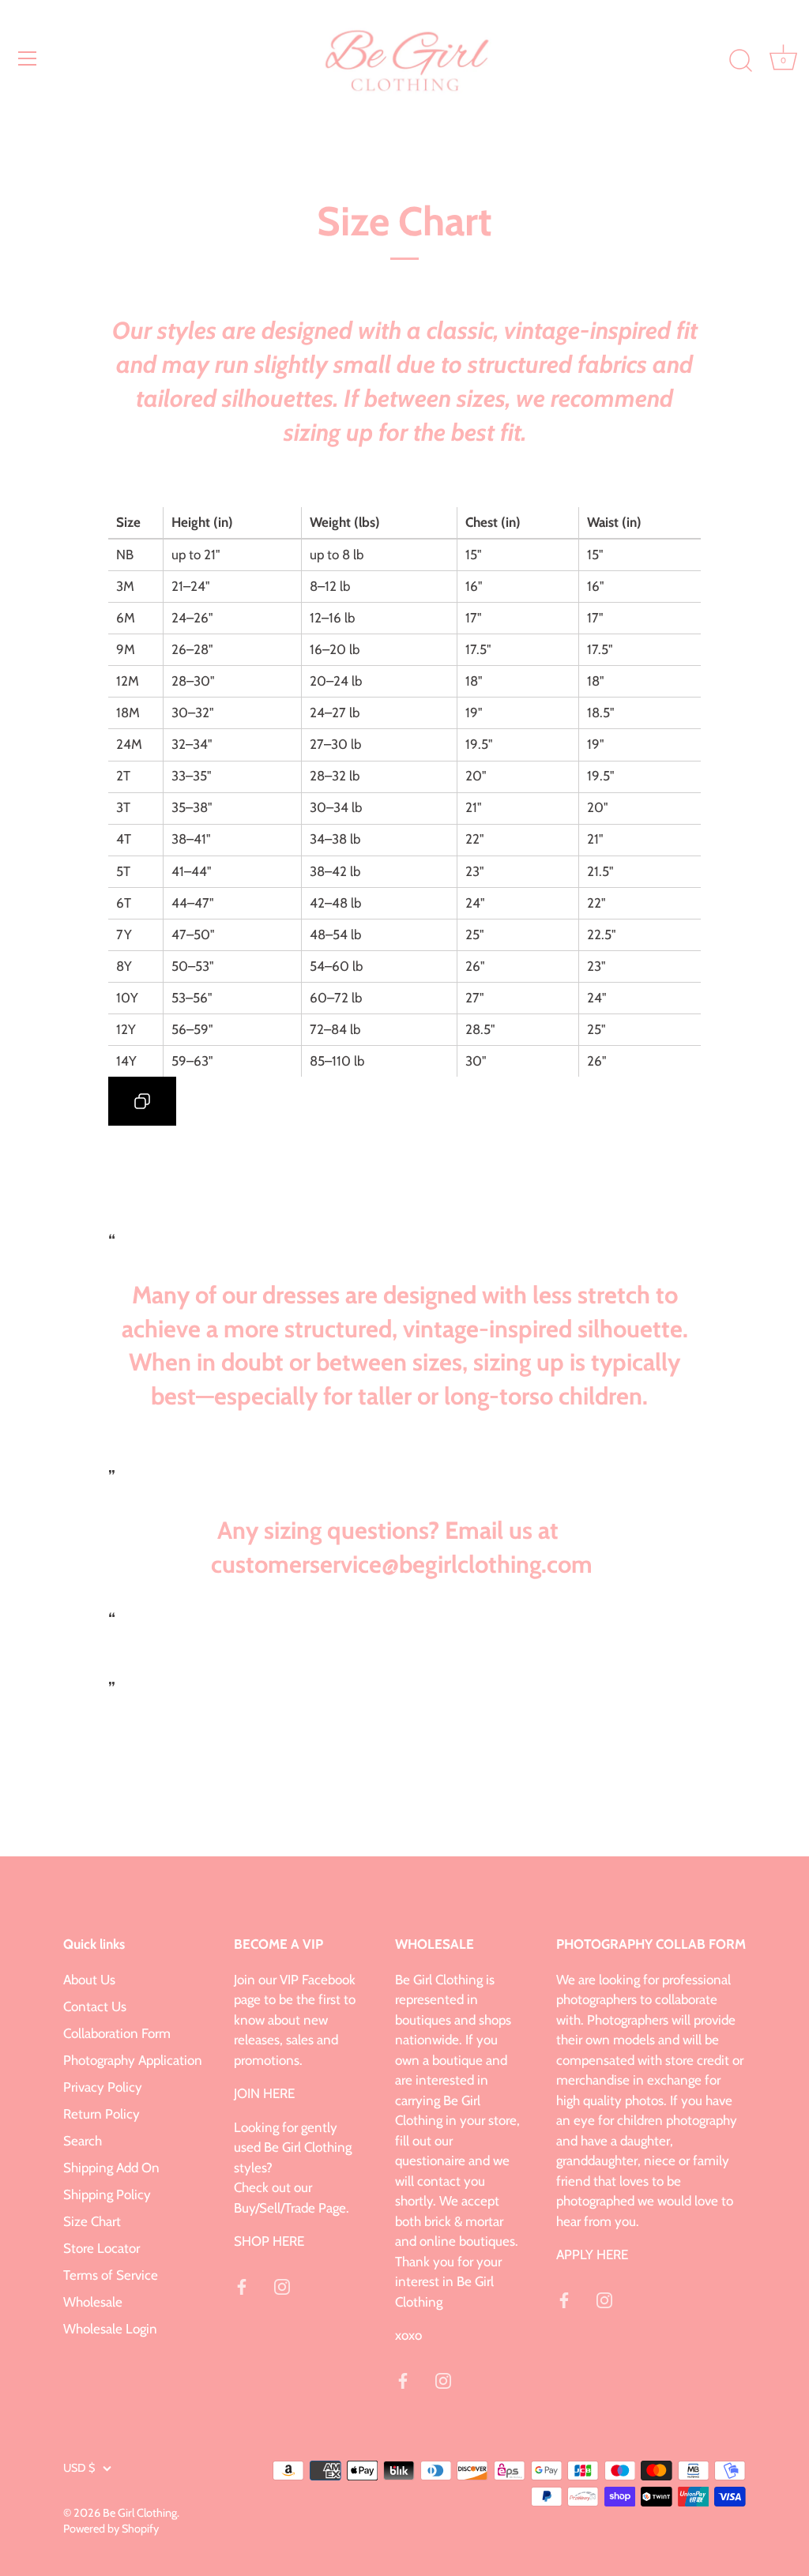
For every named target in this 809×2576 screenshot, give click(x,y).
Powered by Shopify (111, 2529)
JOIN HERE (264, 2093)
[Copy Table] (142, 1101)
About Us (89, 1980)
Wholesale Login (110, 2329)
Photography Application (133, 2060)
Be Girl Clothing (140, 2513)
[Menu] (28, 58)
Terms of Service (111, 2275)
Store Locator (102, 2248)
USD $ (79, 2468)
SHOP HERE (269, 2241)
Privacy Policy (103, 2087)
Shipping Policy (107, 2194)
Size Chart (92, 2221)
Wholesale (93, 2302)
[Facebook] (242, 2285)
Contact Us (95, 2006)
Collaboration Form (117, 2033)
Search (83, 2141)
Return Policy (102, 2114)
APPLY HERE (592, 2254)
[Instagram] (282, 2285)
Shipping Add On (111, 2168)
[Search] (740, 61)
